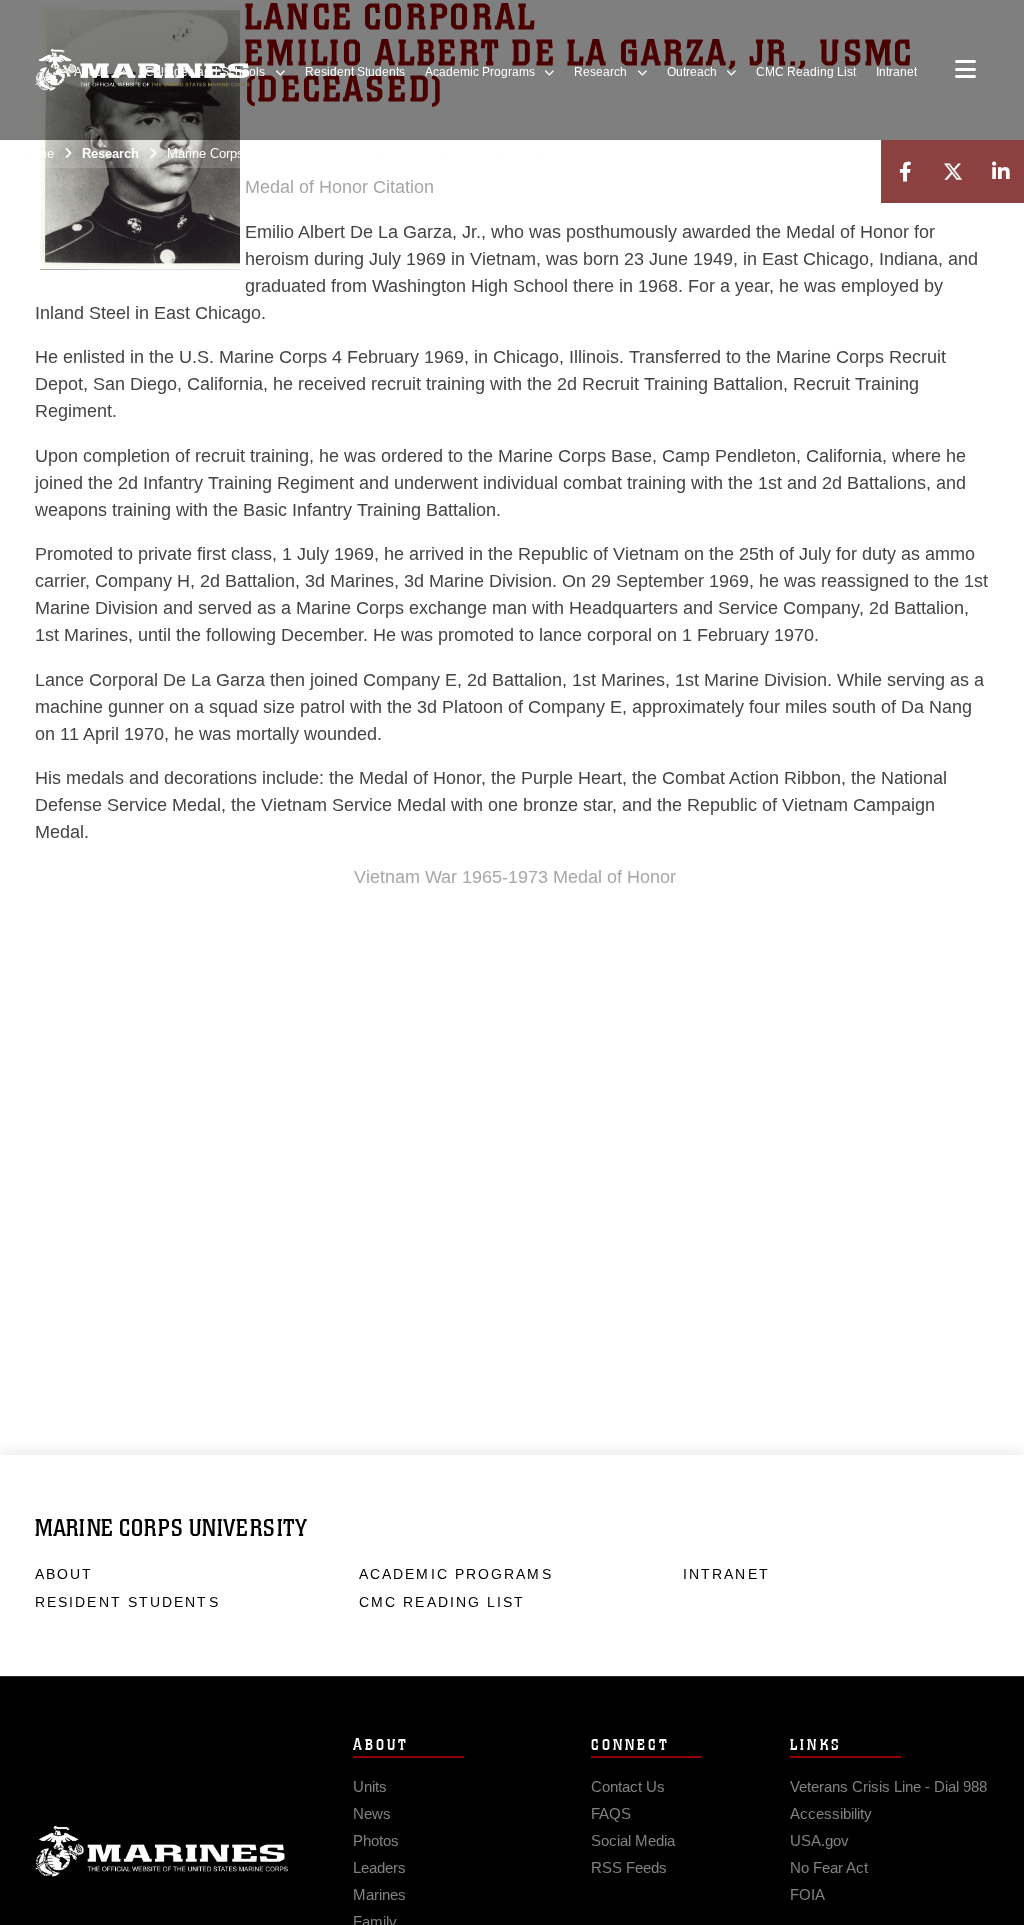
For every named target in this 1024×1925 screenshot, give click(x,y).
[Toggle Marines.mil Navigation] (965, 71)
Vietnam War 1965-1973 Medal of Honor (515, 877)
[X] (953, 171)
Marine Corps (162, 1852)
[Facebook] (905, 171)
